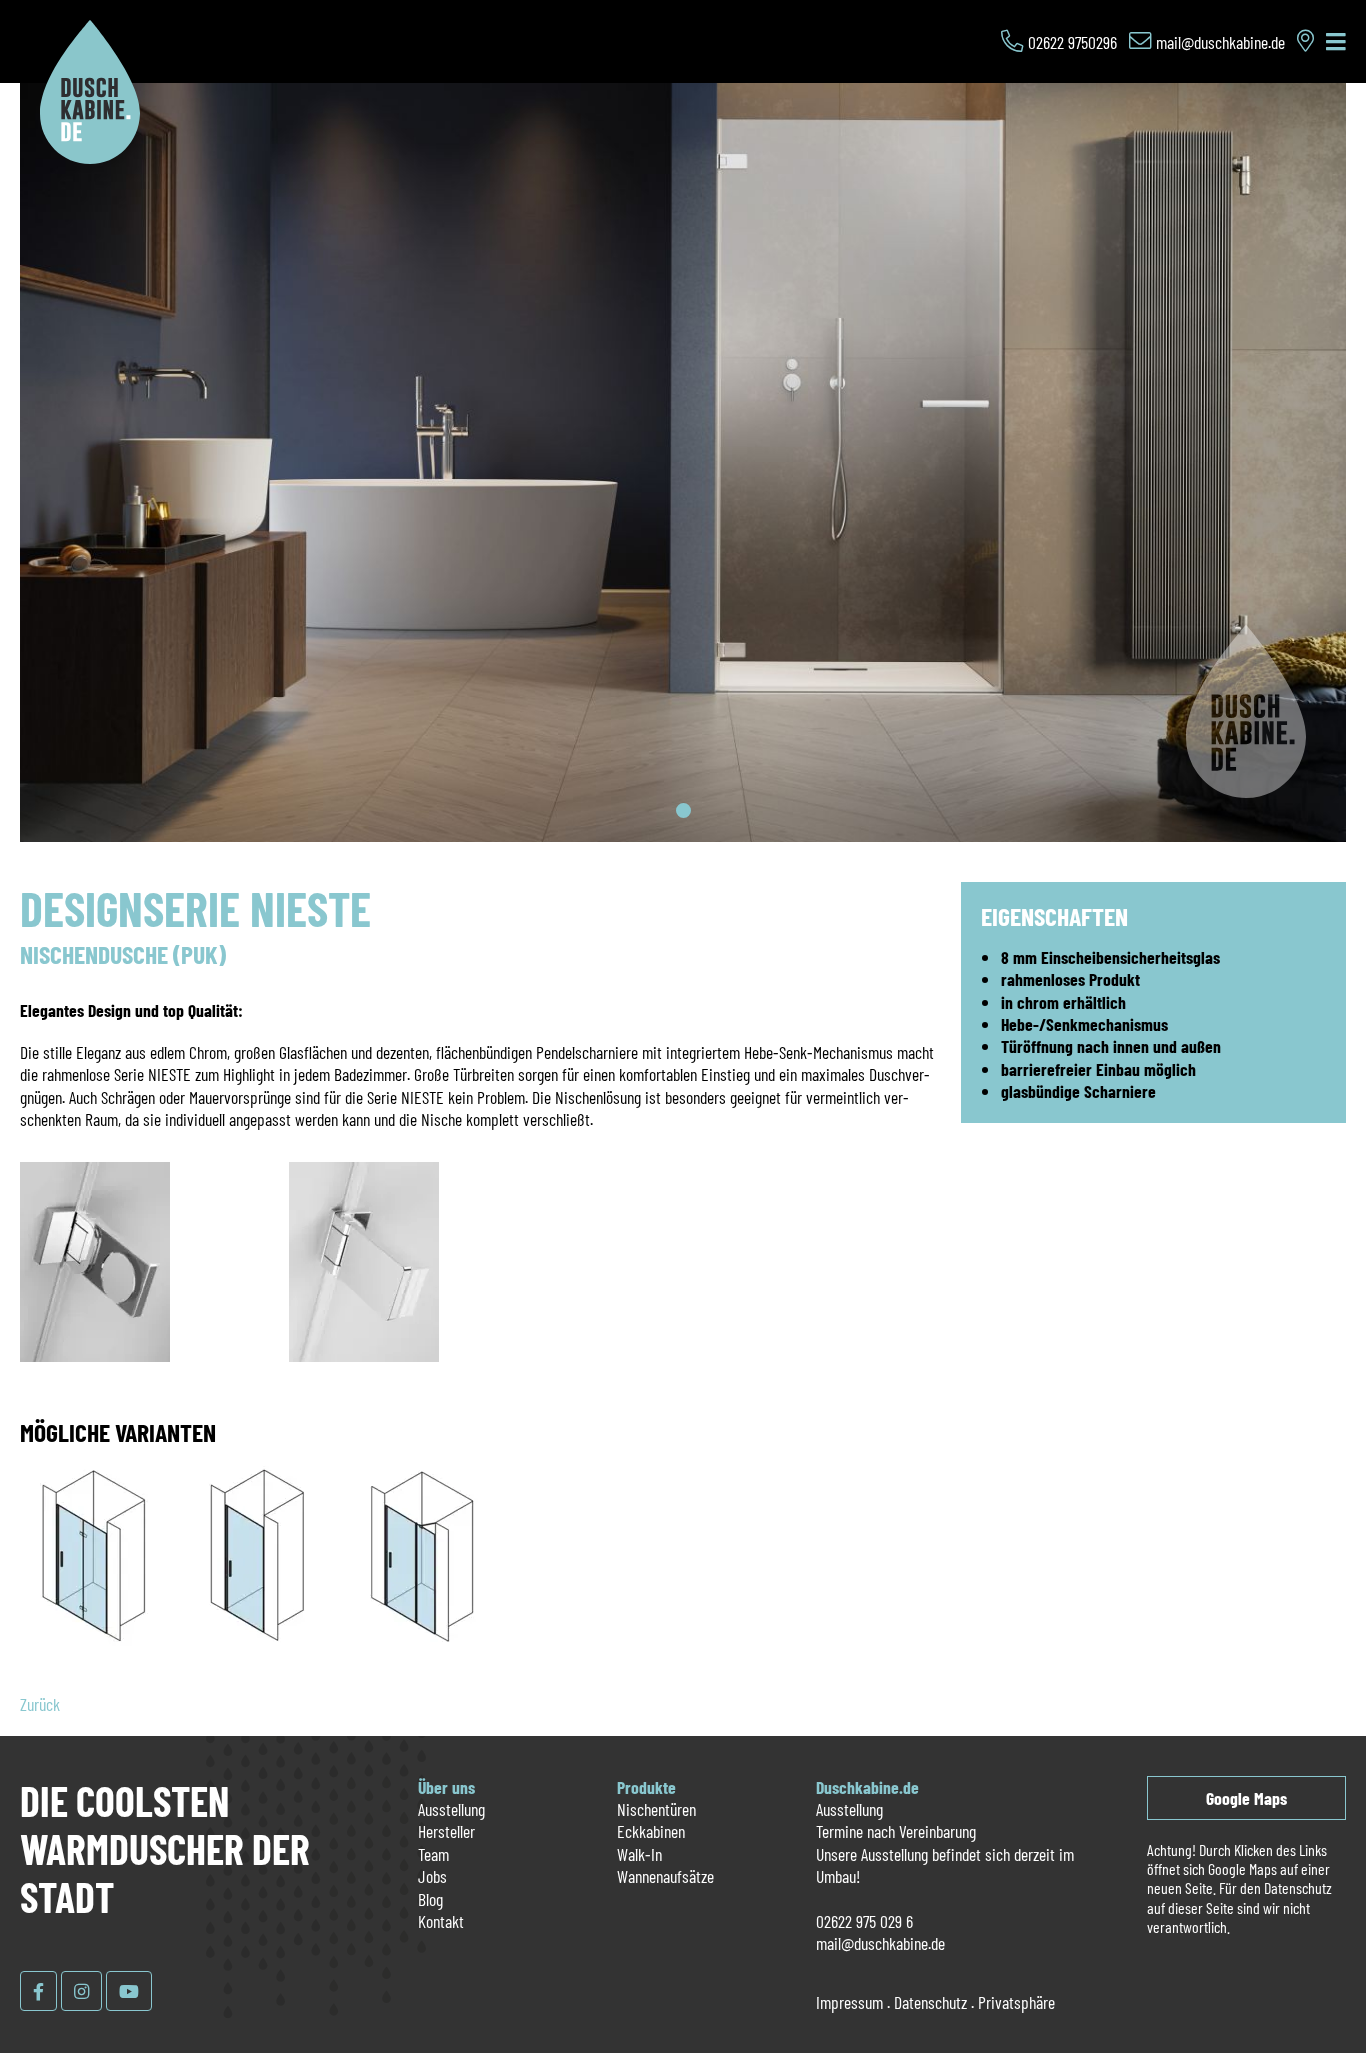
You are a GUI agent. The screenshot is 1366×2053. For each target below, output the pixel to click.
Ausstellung (451, 1809)
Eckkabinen (651, 1831)
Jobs (432, 1876)
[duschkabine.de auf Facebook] (38, 1991)
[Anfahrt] (1305, 42)
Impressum (849, 2002)
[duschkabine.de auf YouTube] (129, 1991)
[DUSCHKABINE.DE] (90, 157)
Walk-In (639, 1854)
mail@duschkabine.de (1220, 42)
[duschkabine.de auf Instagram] (81, 1991)
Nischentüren (656, 1809)
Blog (430, 1899)
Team (433, 1854)
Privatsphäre (1016, 2002)
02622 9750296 (1072, 42)
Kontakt (441, 1921)
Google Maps (1246, 1798)
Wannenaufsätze (665, 1876)
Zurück (40, 1704)
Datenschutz (930, 2002)
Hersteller (446, 1831)
